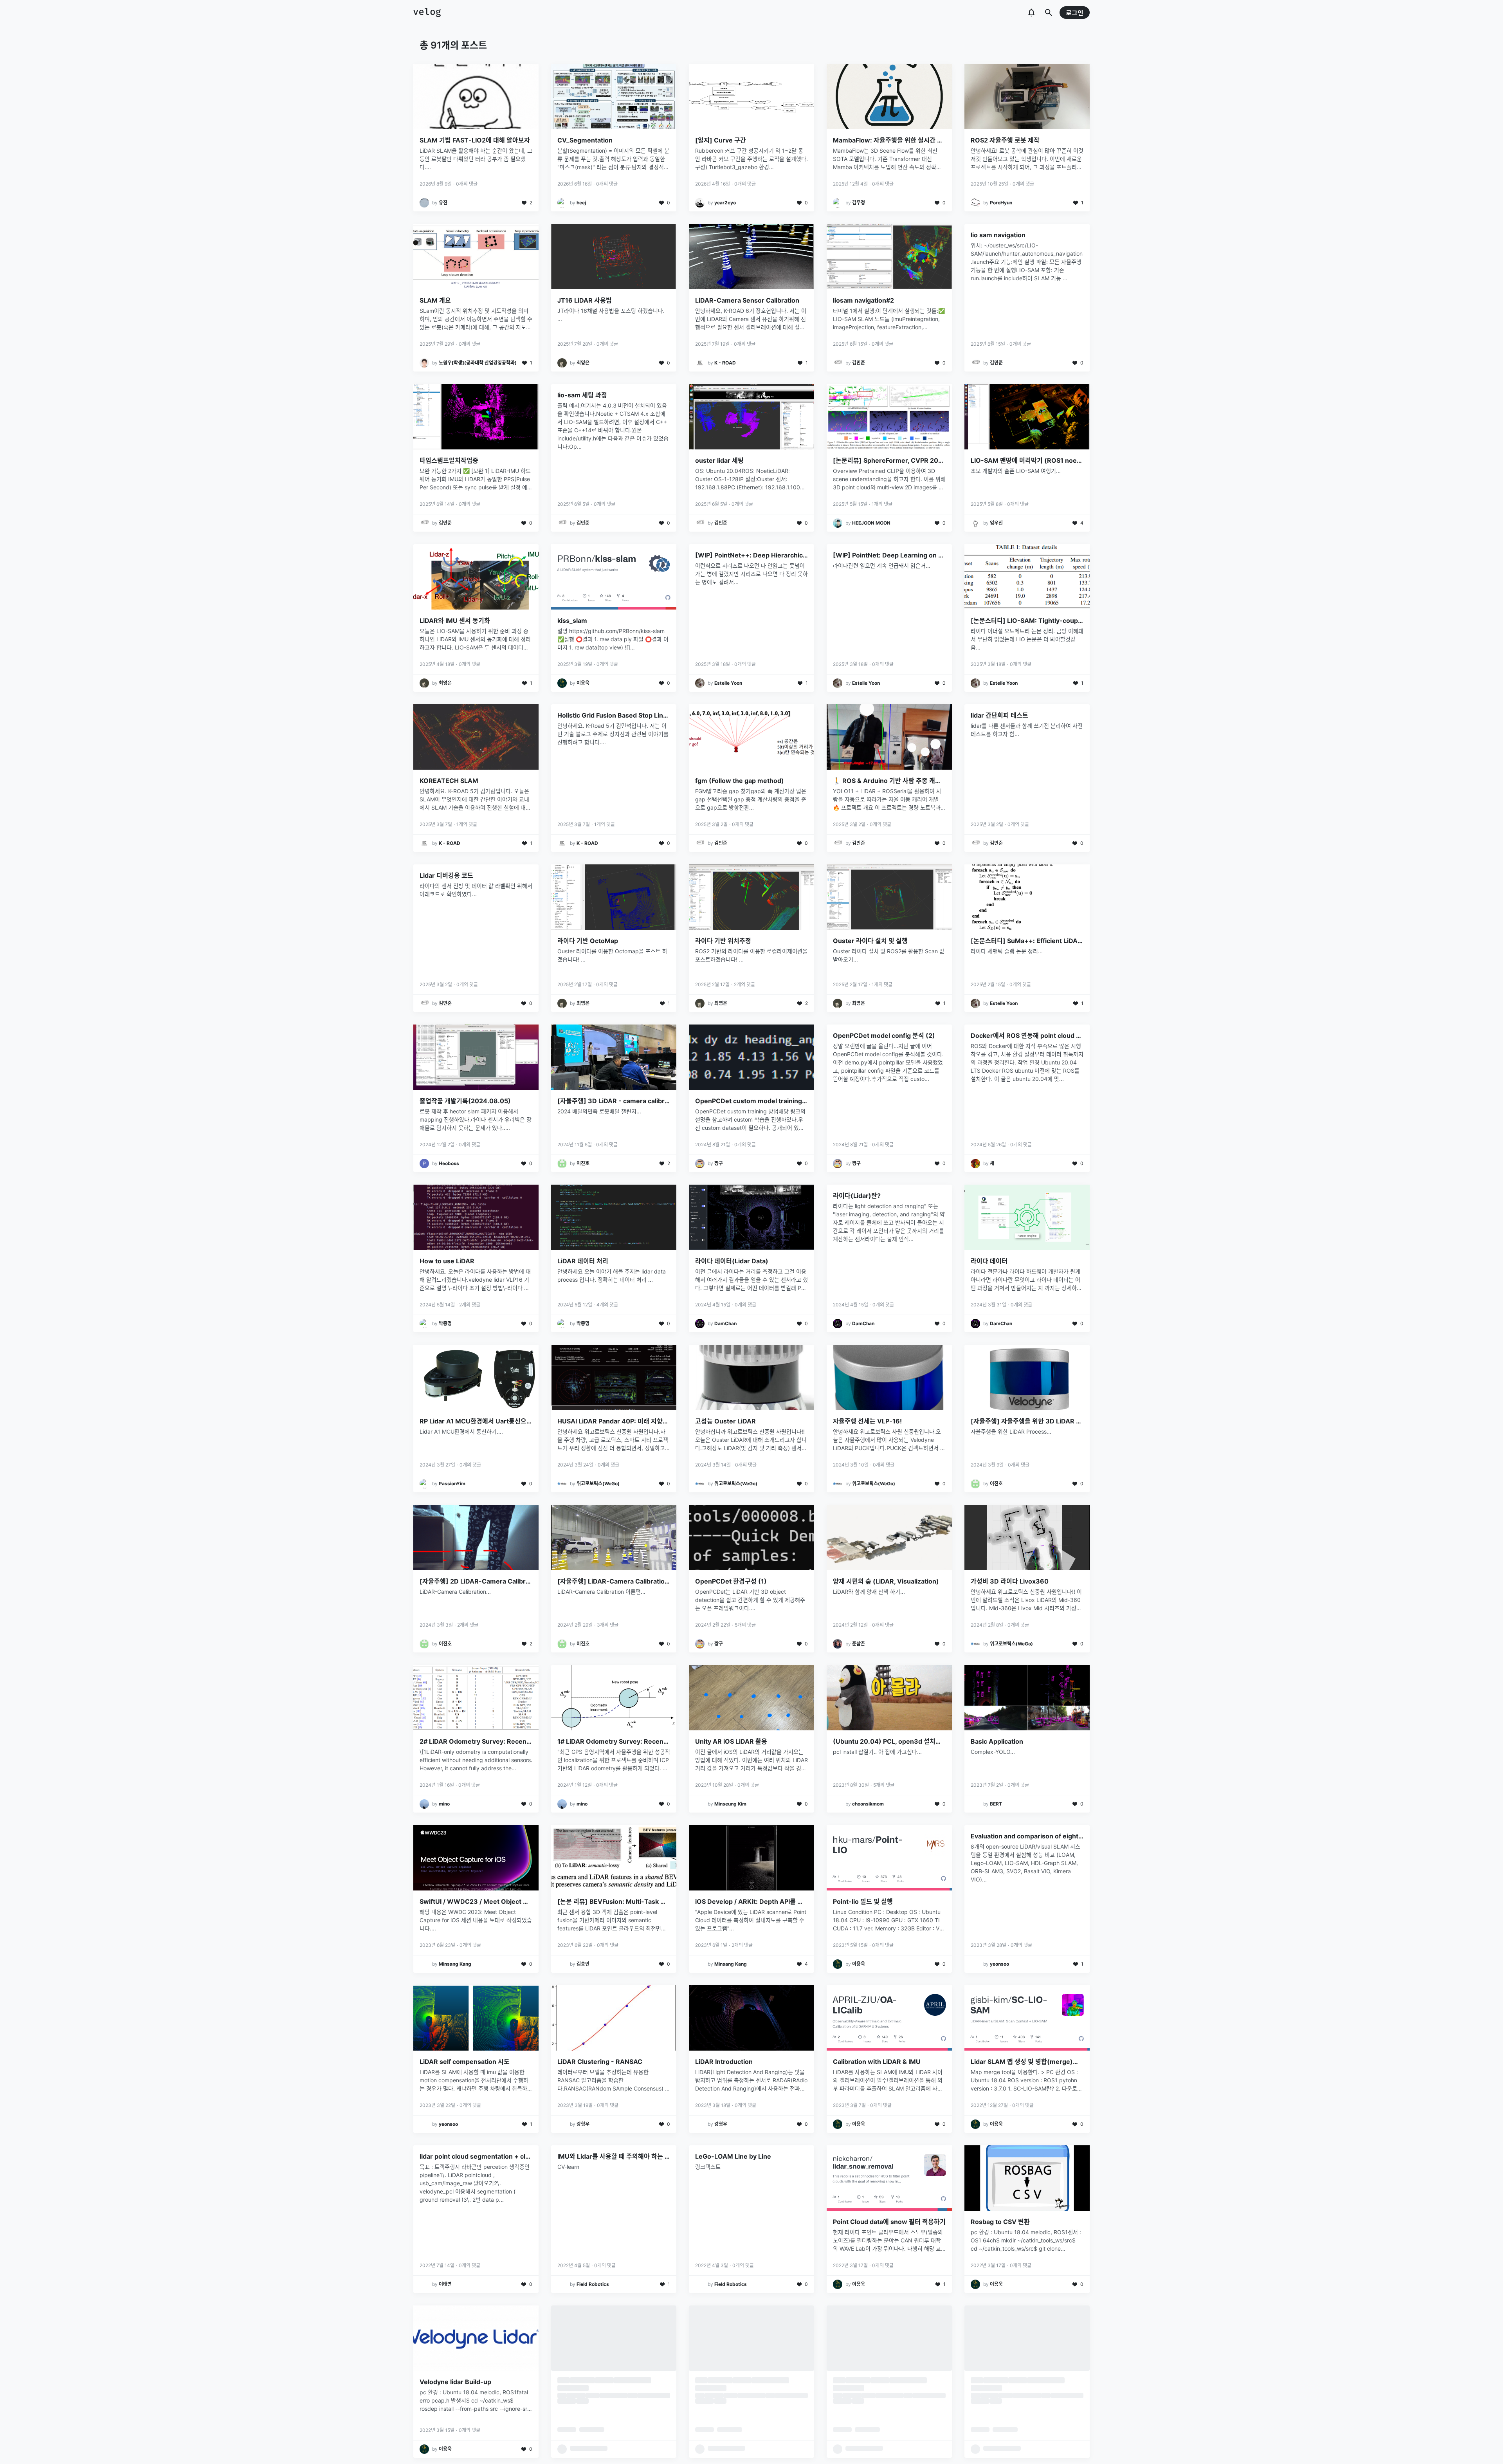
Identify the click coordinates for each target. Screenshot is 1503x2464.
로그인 (1075, 13)
